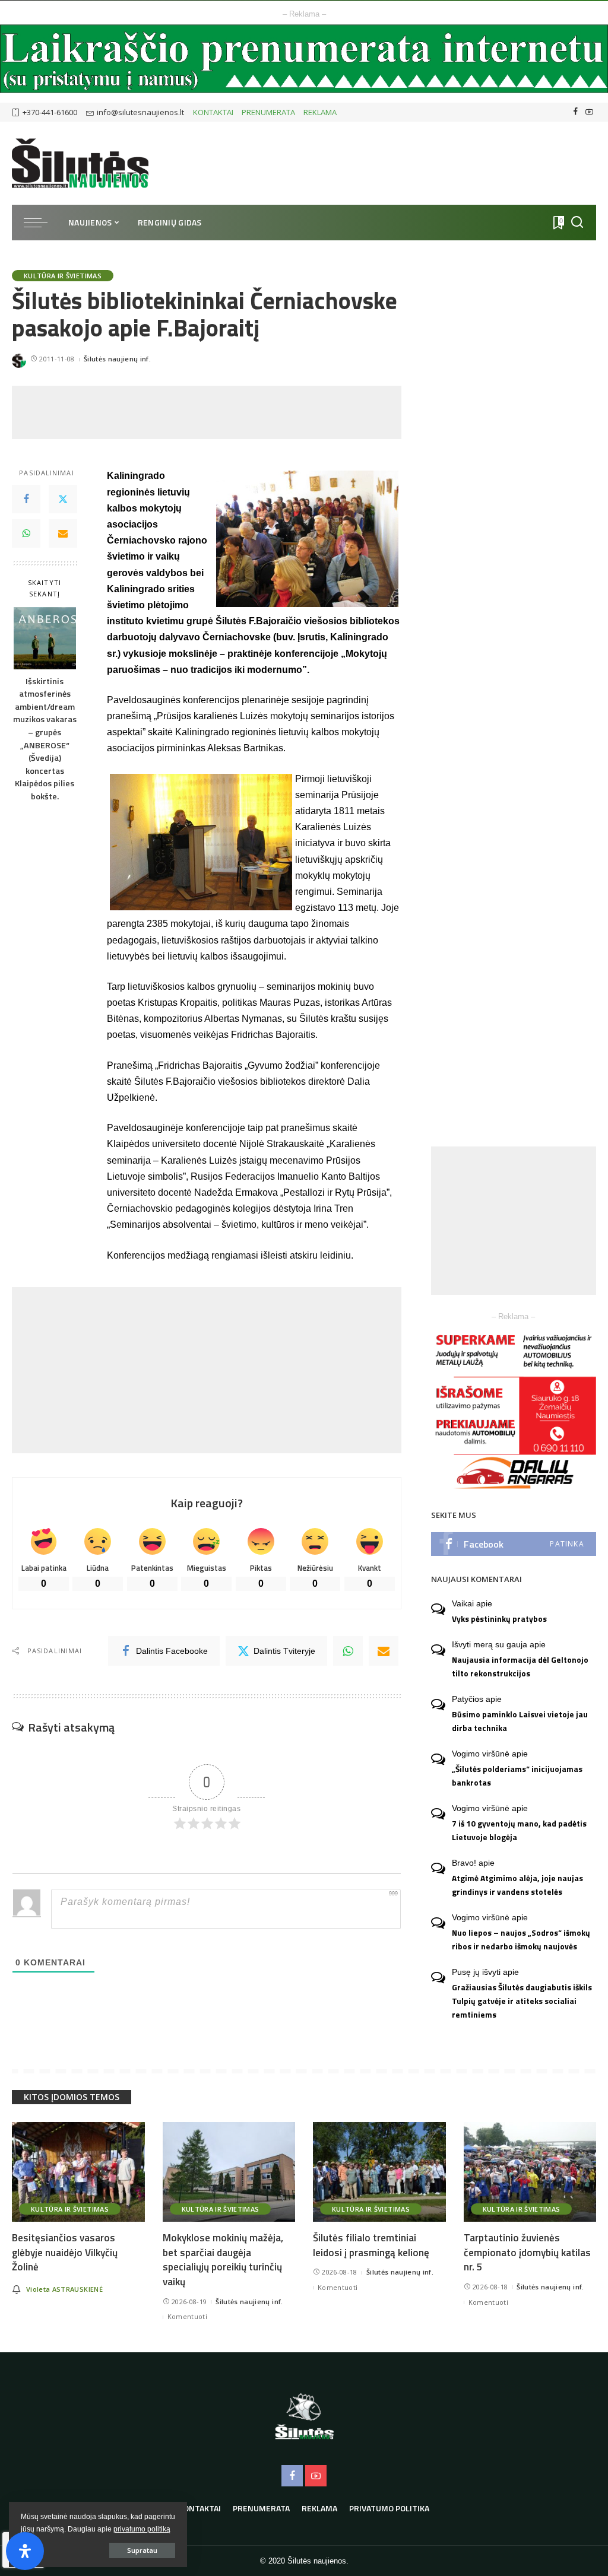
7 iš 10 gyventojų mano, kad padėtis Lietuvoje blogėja (519, 1830)
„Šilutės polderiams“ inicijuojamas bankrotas (517, 1776)
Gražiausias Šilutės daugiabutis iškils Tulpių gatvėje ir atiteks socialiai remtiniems (522, 2001)
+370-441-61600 (50, 112)
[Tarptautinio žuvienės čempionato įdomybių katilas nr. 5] (530, 2172)
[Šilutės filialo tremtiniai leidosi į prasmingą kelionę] (379, 2172)
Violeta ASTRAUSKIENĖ (64, 2289)
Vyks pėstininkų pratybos (499, 1619)
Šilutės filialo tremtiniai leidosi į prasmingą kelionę (371, 2245)
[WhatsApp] (26, 533)
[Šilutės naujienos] (80, 163)
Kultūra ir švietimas (63, 276)
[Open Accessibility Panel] (25, 2551)
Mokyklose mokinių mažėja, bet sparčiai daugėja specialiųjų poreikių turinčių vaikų (223, 2260)
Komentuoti (187, 2316)
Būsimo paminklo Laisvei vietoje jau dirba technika (520, 1721)
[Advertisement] (228, 412)
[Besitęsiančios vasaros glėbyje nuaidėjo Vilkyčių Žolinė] (78, 2172)
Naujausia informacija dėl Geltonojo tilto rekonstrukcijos (520, 1667)
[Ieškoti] (577, 223)
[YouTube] (589, 112)
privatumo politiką (142, 2529)
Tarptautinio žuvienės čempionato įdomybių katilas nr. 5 (527, 2252)
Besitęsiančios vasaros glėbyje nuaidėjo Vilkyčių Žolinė (65, 2252)
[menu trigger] (42, 223)
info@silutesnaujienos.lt (140, 112)
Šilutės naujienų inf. (117, 359)
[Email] (63, 533)
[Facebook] (576, 112)
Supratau (142, 2550)
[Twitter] (63, 499)
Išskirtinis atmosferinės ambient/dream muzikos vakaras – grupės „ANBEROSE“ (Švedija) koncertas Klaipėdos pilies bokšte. (45, 739)
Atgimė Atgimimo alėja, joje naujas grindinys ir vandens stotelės (517, 1885)
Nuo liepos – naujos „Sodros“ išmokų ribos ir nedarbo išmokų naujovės (521, 1940)
